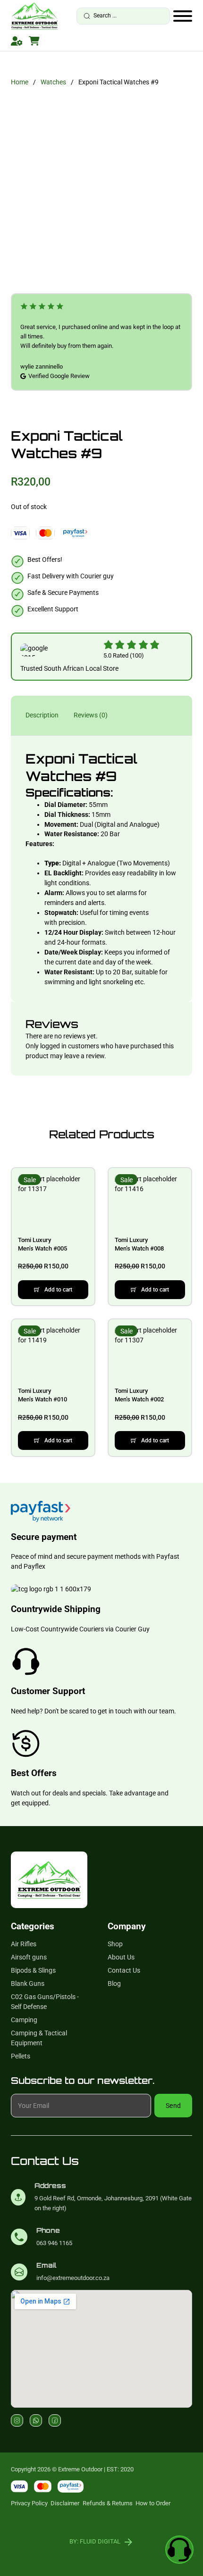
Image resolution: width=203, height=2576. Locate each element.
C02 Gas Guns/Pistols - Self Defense (45, 2002)
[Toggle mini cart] (34, 41)
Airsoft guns (29, 1957)
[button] (53, 1290)
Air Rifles (24, 1944)
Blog (114, 1983)
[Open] (183, 16)
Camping (24, 2020)
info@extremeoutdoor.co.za (73, 2278)
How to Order (153, 2503)
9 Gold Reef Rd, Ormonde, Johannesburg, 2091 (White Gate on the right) (113, 2203)
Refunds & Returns (108, 2503)
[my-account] (17, 41)
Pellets (21, 2056)
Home (20, 82)
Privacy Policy (29, 2503)
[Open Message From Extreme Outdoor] (179, 2551)
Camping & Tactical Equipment (39, 2038)
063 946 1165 (54, 2243)
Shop (115, 1944)
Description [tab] (42, 715)
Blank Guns (28, 1983)
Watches (53, 82)
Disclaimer (65, 2503)
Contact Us (124, 1970)
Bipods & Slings (33, 1970)
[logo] (34, 16)
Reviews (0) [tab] (91, 715)
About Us (121, 1957)
